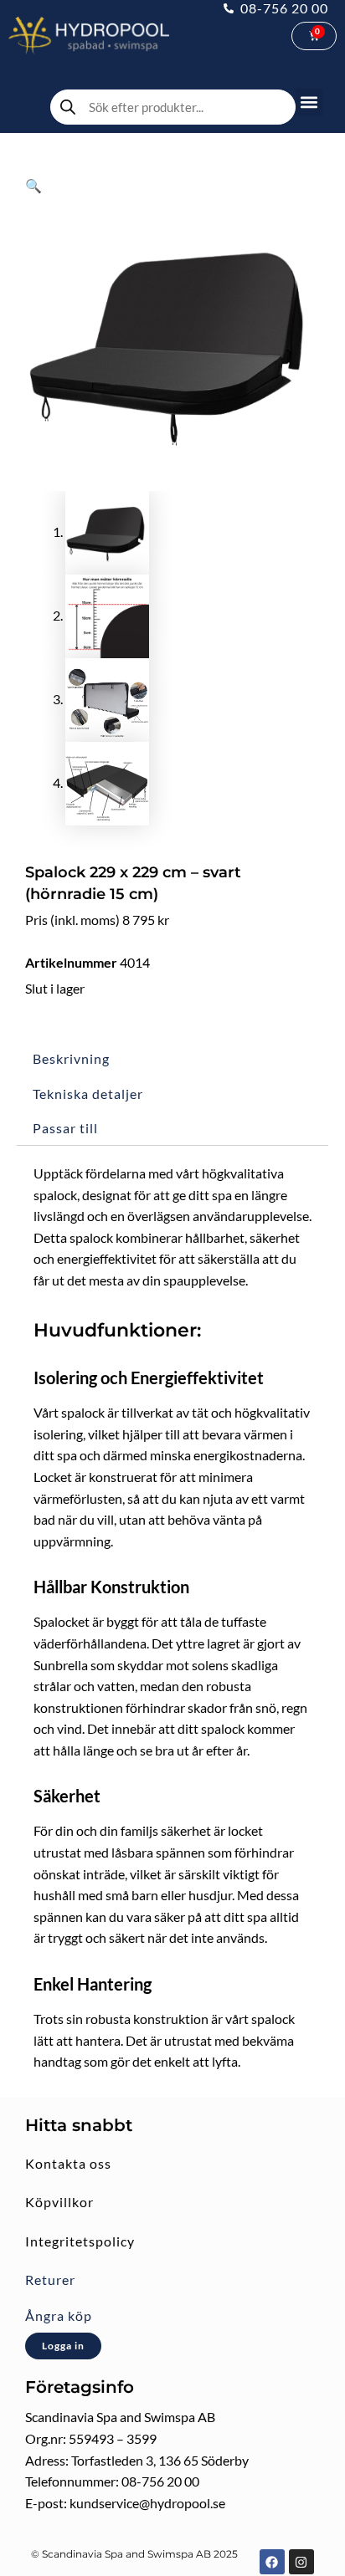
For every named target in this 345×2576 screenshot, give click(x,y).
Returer (50, 2280)
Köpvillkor (59, 2202)
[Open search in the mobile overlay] (173, 107)
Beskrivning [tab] (71, 1058)
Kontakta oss (68, 2163)
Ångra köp (59, 2315)
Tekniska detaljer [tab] (88, 1094)
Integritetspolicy (80, 2241)
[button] (309, 102)
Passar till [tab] (65, 1128)
